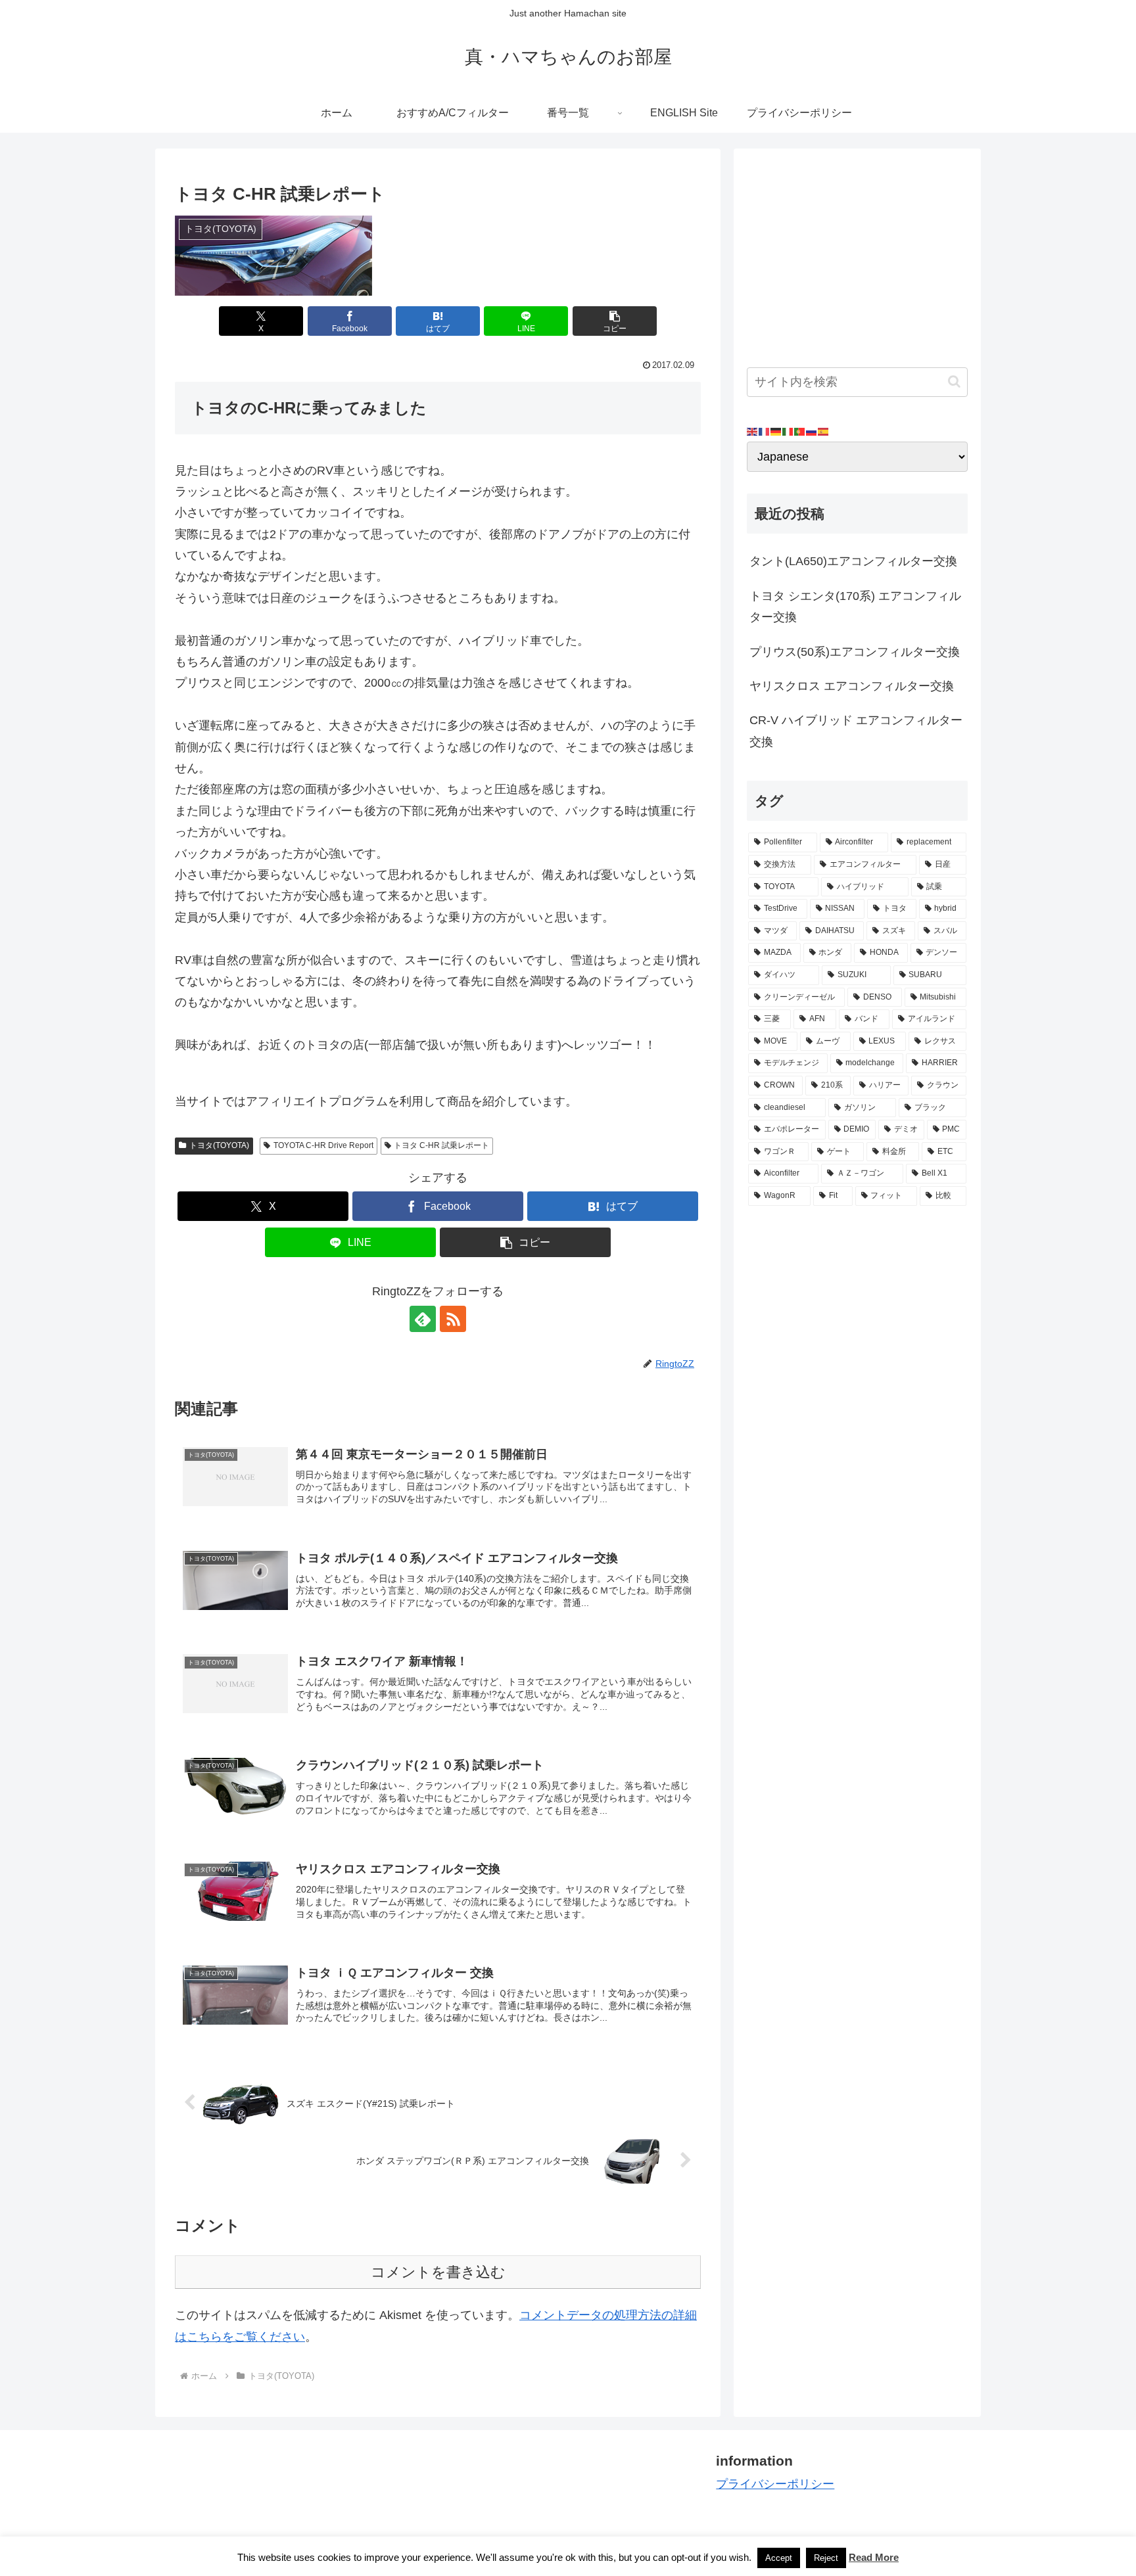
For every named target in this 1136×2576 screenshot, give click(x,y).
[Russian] (812, 431)
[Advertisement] (857, 254)
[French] (765, 431)
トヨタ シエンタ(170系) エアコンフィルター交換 (855, 607)
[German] (776, 431)
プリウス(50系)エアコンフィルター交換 (855, 652)
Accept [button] (779, 2558)
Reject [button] (826, 2558)
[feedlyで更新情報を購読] (423, 1319)
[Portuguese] (800, 431)
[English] (753, 431)
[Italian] (788, 431)
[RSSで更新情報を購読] (453, 1319)
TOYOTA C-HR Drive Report (323, 1145)
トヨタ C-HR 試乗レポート (441, 1145)
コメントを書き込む (438, 2272)
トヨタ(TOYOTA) (219, 1145)
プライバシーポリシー (775, 2484)
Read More (874, 2557)
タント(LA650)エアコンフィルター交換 (853, 561)
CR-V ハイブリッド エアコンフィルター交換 (856, 731)
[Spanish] (824, 431)
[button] (615, 321)
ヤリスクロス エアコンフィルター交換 (852, 686)
